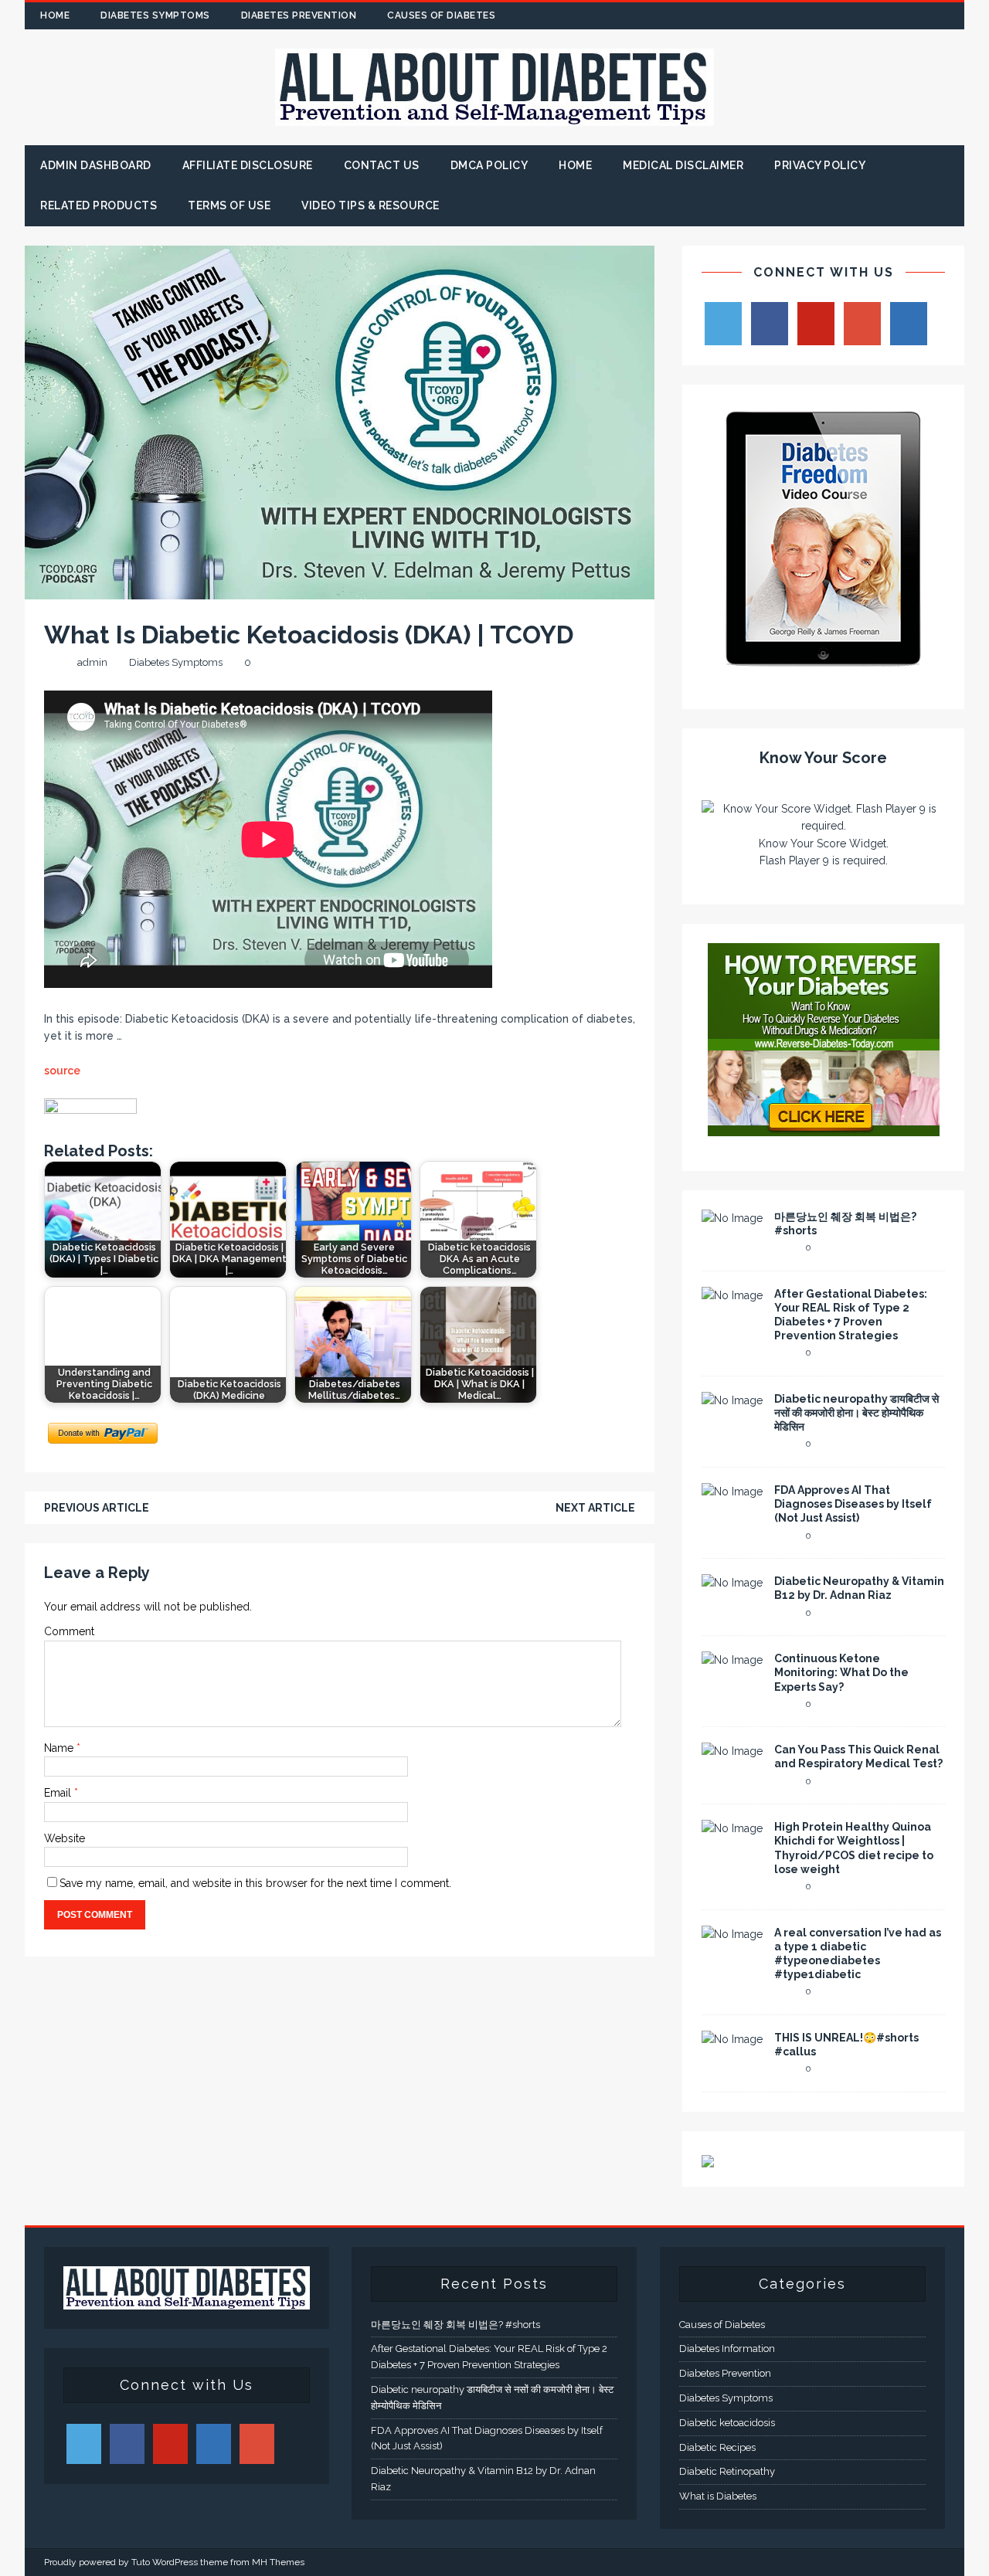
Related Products (99, 205)
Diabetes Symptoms (155, 15)
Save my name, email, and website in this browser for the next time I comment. (255, 1883)
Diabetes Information (727, 2349)
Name (60, 1748)
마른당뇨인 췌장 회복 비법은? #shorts (455, 2325)
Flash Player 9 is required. (824, 860)
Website (65, 1838)
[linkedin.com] (951, 16)
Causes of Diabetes (441, 15)
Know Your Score (823, 758)
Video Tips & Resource (370, 205)
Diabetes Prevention (299, 15)
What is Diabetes (718, 2496)
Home (55, 15)
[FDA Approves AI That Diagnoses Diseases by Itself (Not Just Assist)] (732, 1492)
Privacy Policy (820, 165)
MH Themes (278, 2562)
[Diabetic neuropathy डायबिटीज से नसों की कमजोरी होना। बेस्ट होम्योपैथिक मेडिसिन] (732, 1400)
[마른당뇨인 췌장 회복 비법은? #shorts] (732, 1218)
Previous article (97, 1508)
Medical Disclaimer (683, 165)
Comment (69, 1631)
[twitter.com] (860, 16)
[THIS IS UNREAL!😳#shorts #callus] (732, 2039)
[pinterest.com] (921, 16)
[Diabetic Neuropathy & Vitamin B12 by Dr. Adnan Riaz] (732, 1583)
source (62, 1071)
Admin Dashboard (96, 165)
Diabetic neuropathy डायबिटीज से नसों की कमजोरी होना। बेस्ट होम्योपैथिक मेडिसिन (856, 1413)
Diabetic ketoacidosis (727, 2423)
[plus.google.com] (890, 16)
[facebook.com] (830, 16)
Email (59, 1793)
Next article (595, 1508)
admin (92, 662)
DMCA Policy (489, 165)
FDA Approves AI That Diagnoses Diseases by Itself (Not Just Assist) (853, 1504)
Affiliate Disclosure (248, 165)
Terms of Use (229, 205)
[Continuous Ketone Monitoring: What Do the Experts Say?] (732, 1660)
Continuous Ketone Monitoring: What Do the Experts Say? (841, 1672)
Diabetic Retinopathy (727, 2471)
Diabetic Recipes (717, 2447)
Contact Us (382, 165)
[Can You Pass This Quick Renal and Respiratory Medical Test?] (732, 1751)
